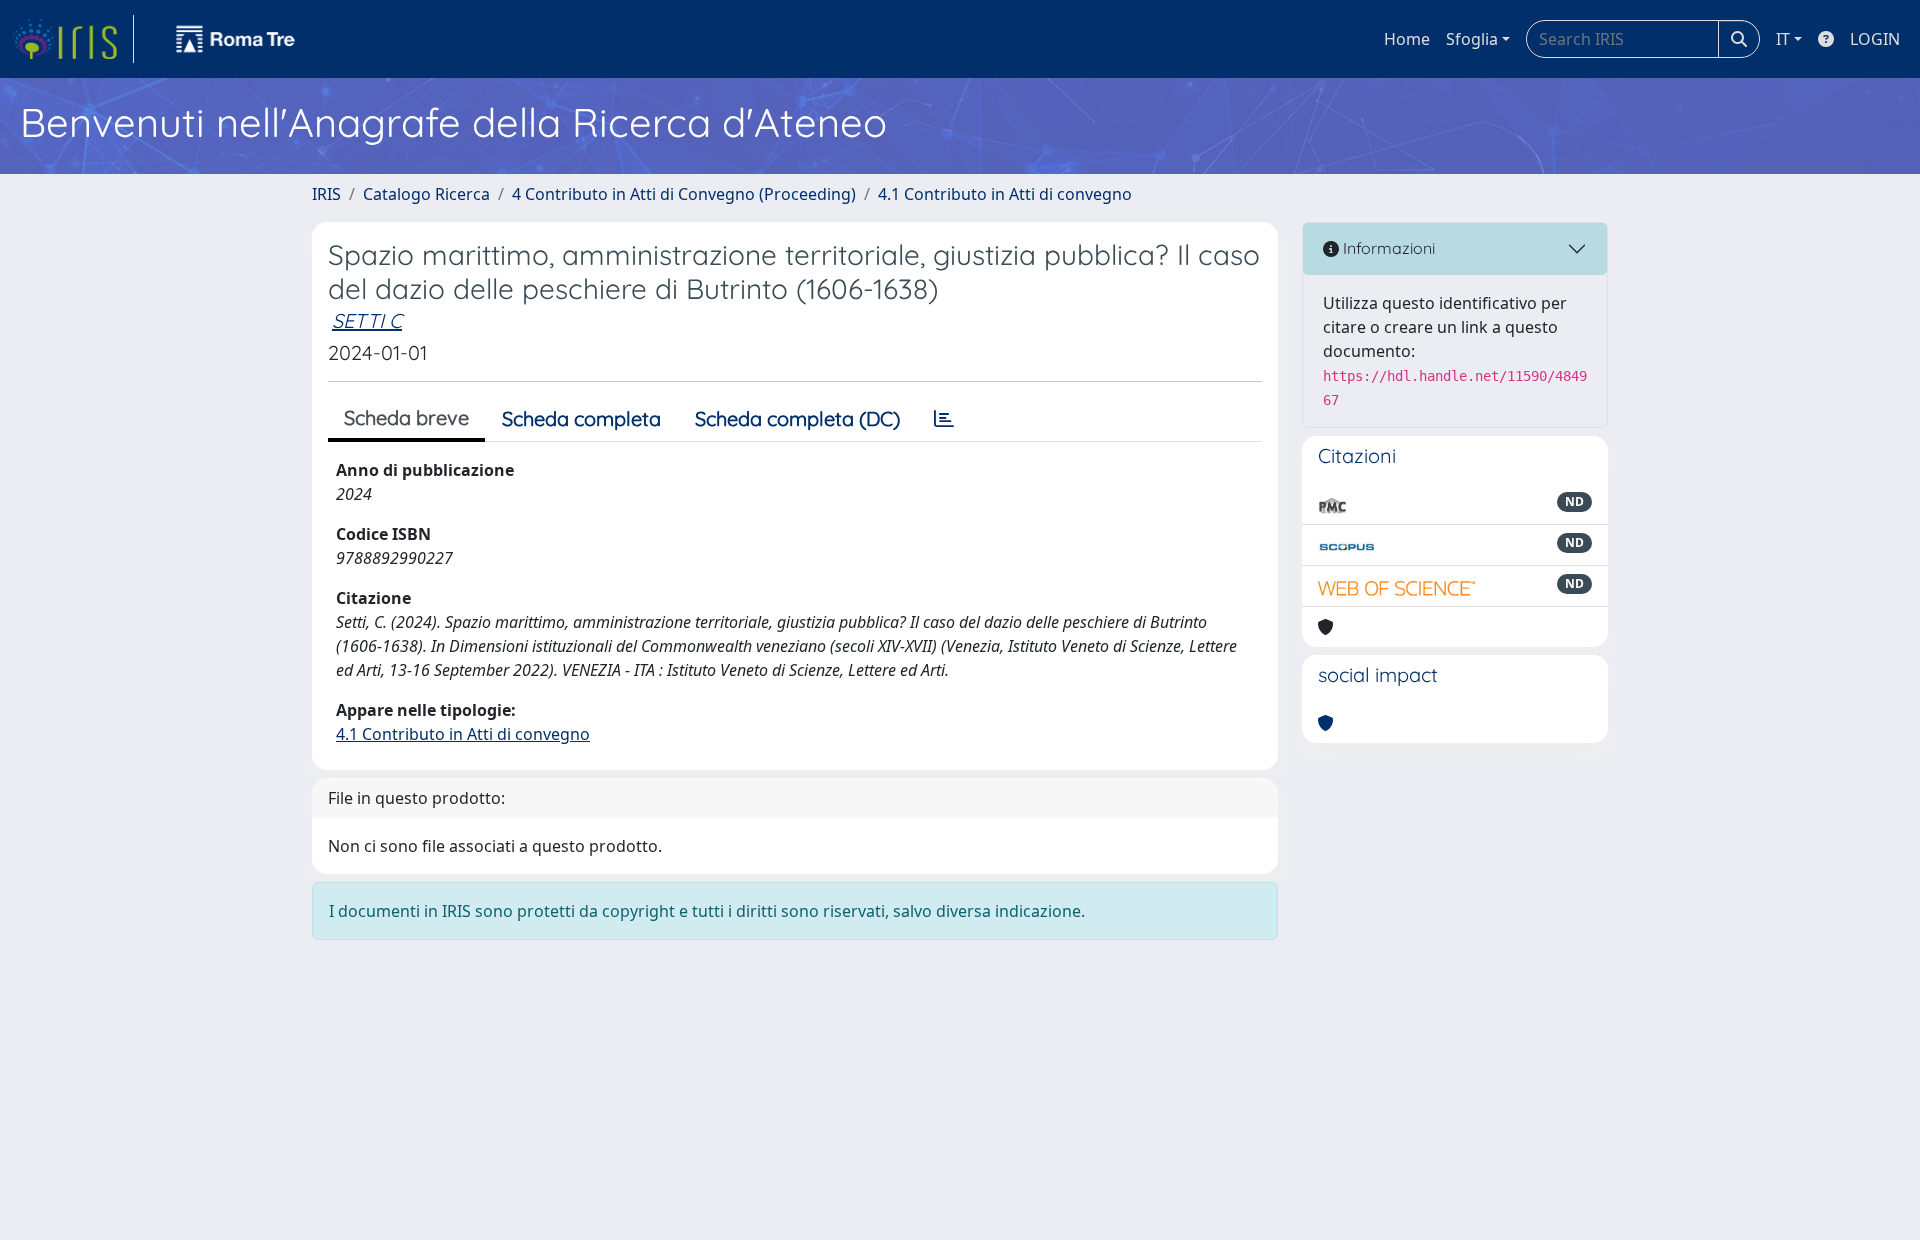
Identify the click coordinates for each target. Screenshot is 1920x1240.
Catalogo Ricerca (426, 194)
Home (1407, 39)
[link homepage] (73, 39)
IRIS (326, 194)
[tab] (944, 419)
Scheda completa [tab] (581, 418)
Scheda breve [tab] (406, 417)
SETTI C (367, 320)
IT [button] (1783, 39)
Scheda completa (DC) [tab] (797, 418)
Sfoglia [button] (1472, 39)
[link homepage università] (236, 39)
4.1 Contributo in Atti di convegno (1005, 194)
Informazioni (1387, 248)
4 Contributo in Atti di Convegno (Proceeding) (684, 194)
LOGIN (1875, 39)
